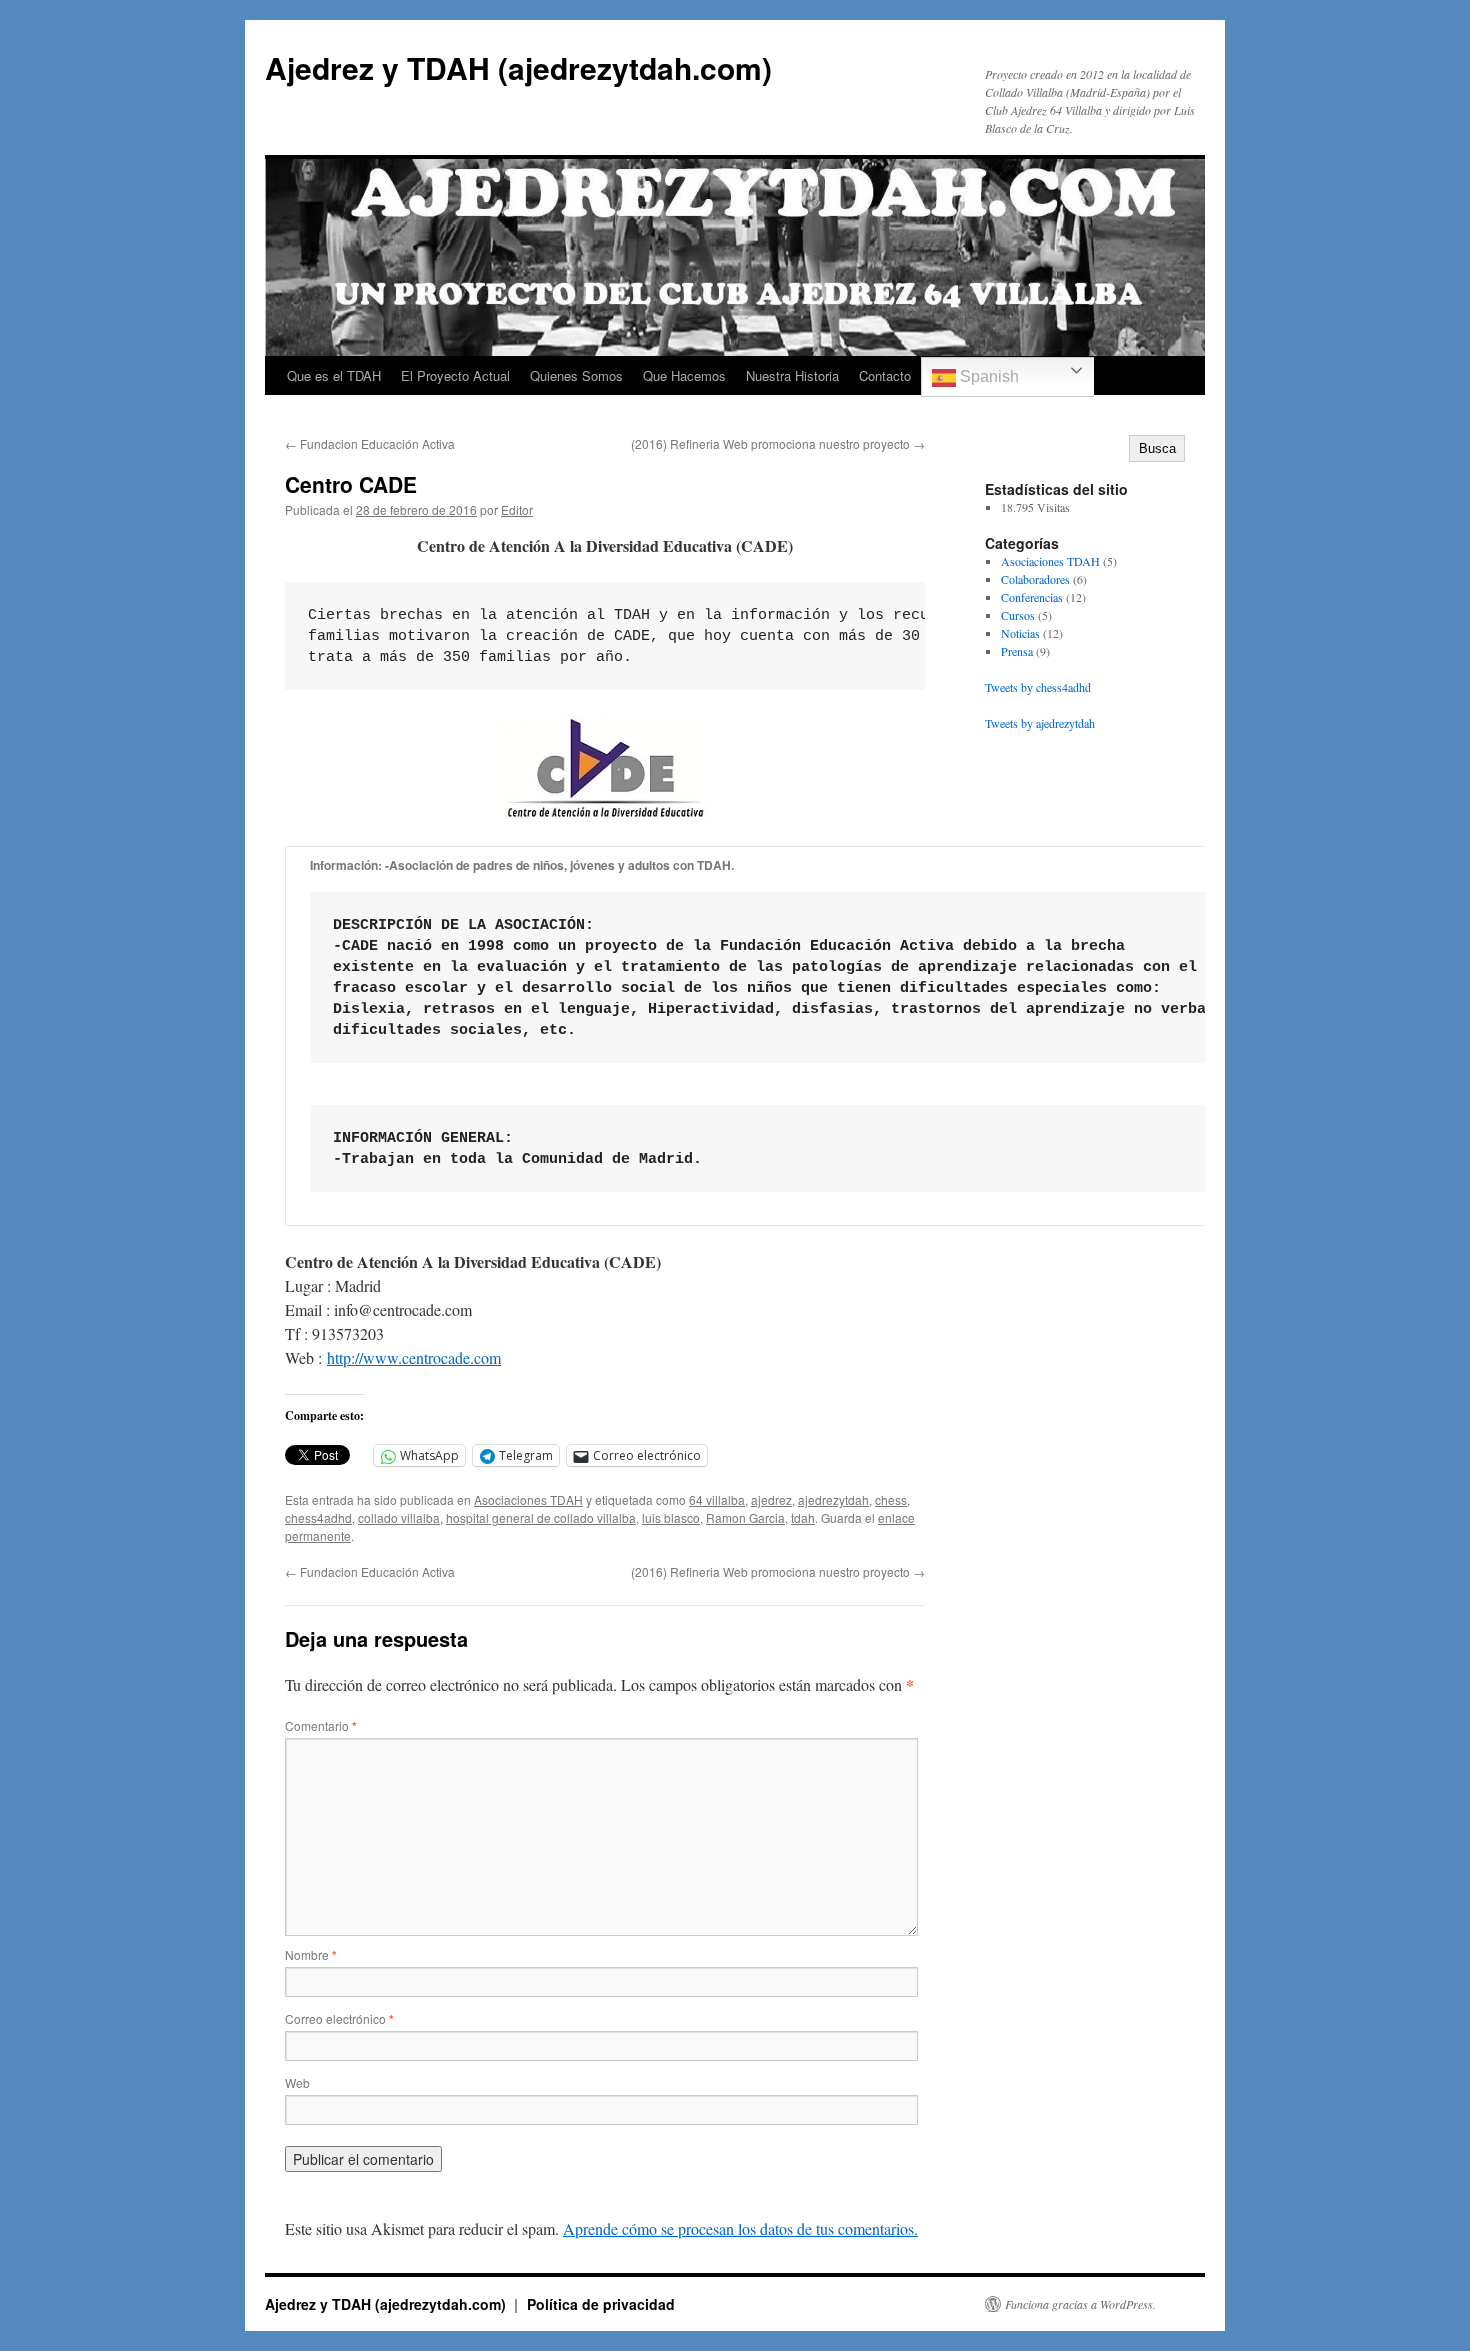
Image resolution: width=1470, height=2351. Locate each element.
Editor (517, 509)
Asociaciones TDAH (528, 1499)
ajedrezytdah (833, 1499)
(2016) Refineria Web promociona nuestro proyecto (778, 443)
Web (297, 2082)
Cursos (1018, 615)
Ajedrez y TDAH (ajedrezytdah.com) (518, 67)
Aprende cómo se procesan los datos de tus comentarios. (740, 2228)
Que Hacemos (684, 375)
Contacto (885, 375)
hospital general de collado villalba (541, 1517)
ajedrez (771, 1499)
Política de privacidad (601, 2304)
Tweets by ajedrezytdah (1040, 723)
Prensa (1017, 651)
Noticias (1020, 633)
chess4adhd (318, 1517)
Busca (1157, 448)
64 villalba (717, 1499)
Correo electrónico (339, 2018)
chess (891, 1499)
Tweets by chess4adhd (1038, 687)
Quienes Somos (576, 375)
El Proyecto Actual (455, 375)
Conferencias (1032, 597)
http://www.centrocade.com (414, 1357)
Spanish (987, 376)
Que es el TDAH (334, 375)
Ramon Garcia (745, 1517)
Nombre (311, 1954)
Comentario (321, 1725)
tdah (803, 1517)
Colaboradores (1035, 579)
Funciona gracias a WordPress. (1080, 2304)
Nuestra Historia (792, 375)
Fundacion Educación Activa (370, 443)
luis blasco (671, 1517)
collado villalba (399, 1517)
